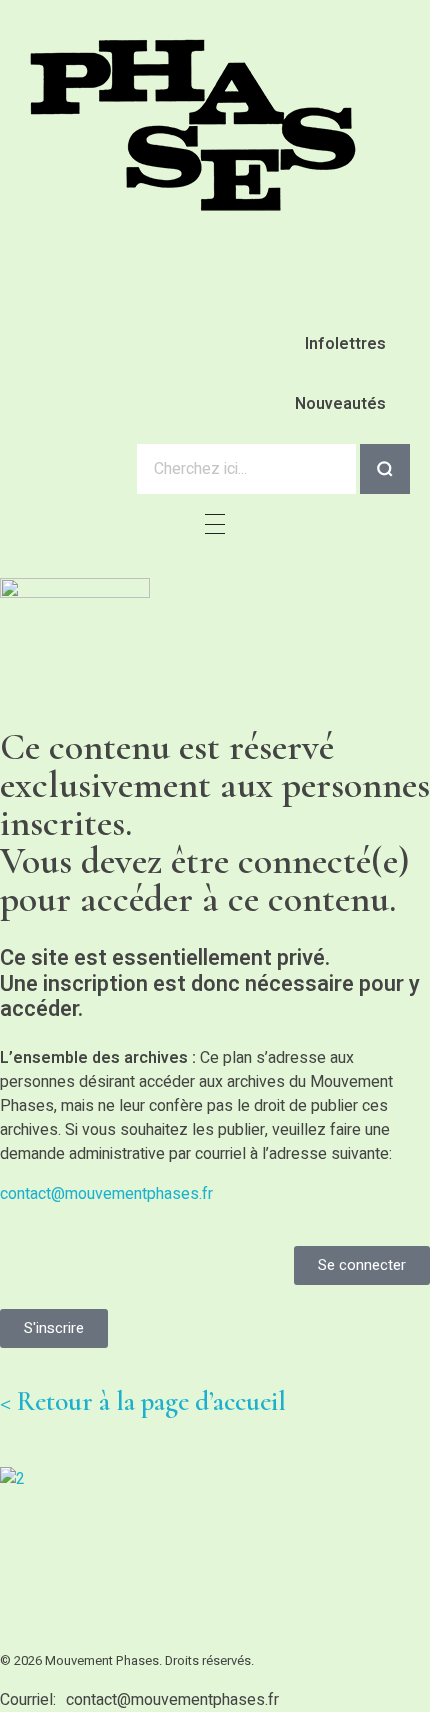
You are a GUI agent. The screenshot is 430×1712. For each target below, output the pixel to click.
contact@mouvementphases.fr (106, 1194)
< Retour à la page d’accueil (143, 1401)
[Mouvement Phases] (195, 125)
